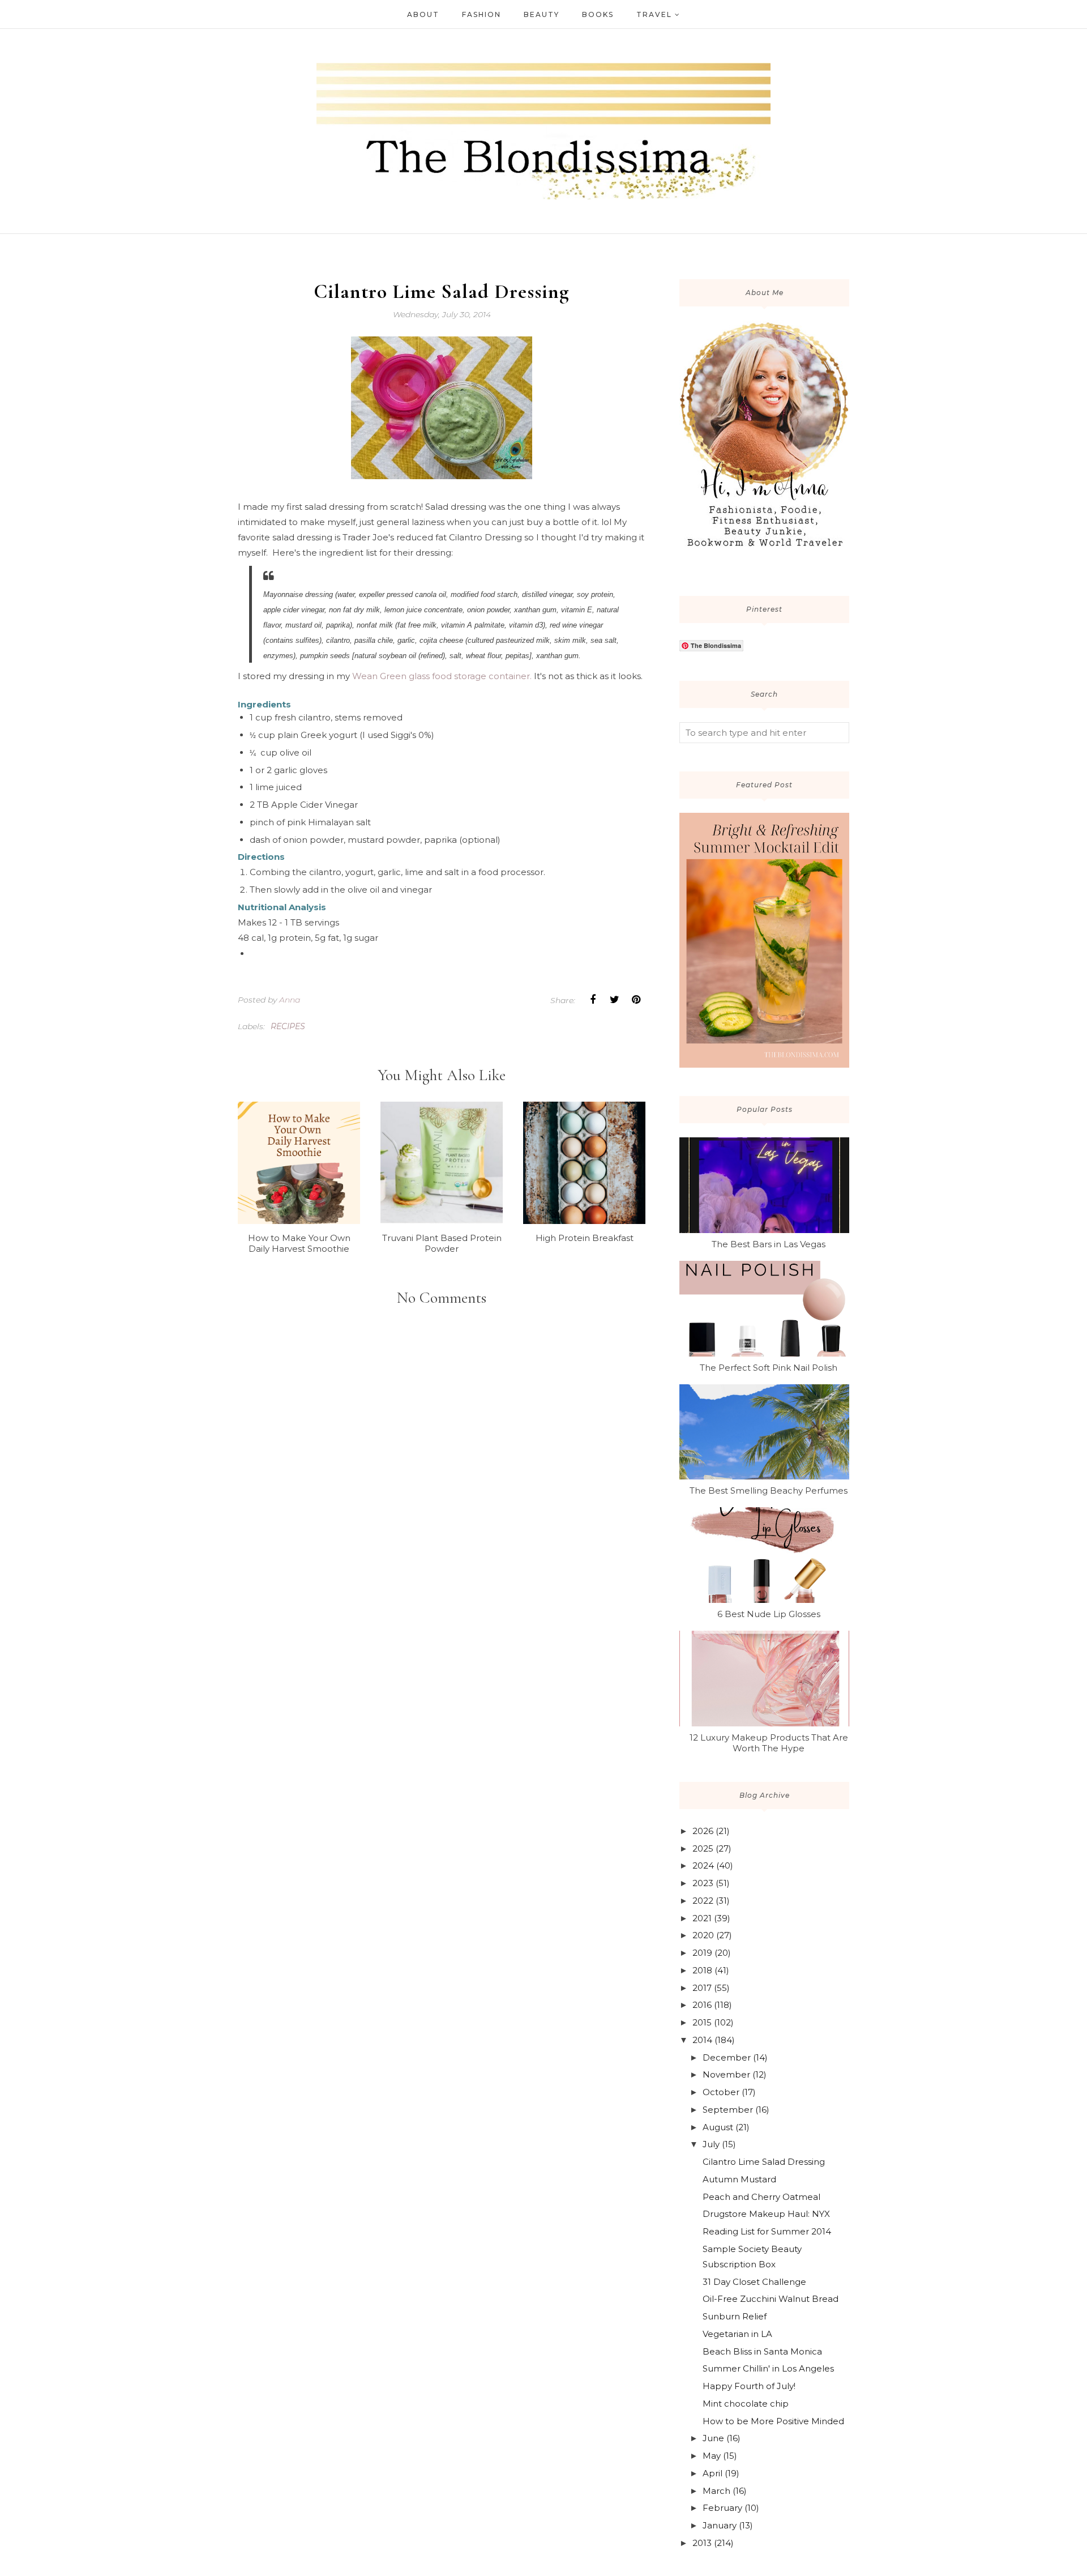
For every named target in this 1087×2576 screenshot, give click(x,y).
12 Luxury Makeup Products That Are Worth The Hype (769, 1743)
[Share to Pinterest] (636, 1000)
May (712, 2456)
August (718, 2127)
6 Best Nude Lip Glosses (769, 1614)
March (716, 2491)
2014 (702, 2040)
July (711, 2144)
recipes (288, 1026)
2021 (702, 1918)
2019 (702, 1953)
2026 (703, 1831)
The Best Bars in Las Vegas (769, 1244)
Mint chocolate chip (746, 2404)
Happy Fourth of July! (749, 2386)
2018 (702, 1970)
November (726, 2074)
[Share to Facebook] (593, 1000)
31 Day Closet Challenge (754, 2282)
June (713, 2438)
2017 (702, 1988)
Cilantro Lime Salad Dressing (764, 2162)
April (712, 2473)
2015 (702, 2022)
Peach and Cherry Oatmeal (761, 2197)
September (728, 2110)
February (722, 2508)
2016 (702, 2005)
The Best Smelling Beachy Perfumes (769, 1490)
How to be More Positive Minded (773, 2421)
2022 (703, 1901)
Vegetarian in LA (737, 2334)
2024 (703, 1865)
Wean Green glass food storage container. (442, 676)
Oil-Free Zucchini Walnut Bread (771, 2299)
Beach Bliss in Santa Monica (762, 2351)
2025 (703, 1848)
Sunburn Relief (735, 2316)
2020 (703, 1935)
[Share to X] (614, 1000)
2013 (702, 2543)
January (720, 2525)
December (727, 2057)
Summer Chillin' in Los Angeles (768, 2368)
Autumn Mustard (739, 2179)
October (721, 2092)
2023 (703, 1883)
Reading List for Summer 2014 (767, 2231)
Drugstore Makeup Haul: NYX (766, 2214)
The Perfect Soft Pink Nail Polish (769, 1368)
